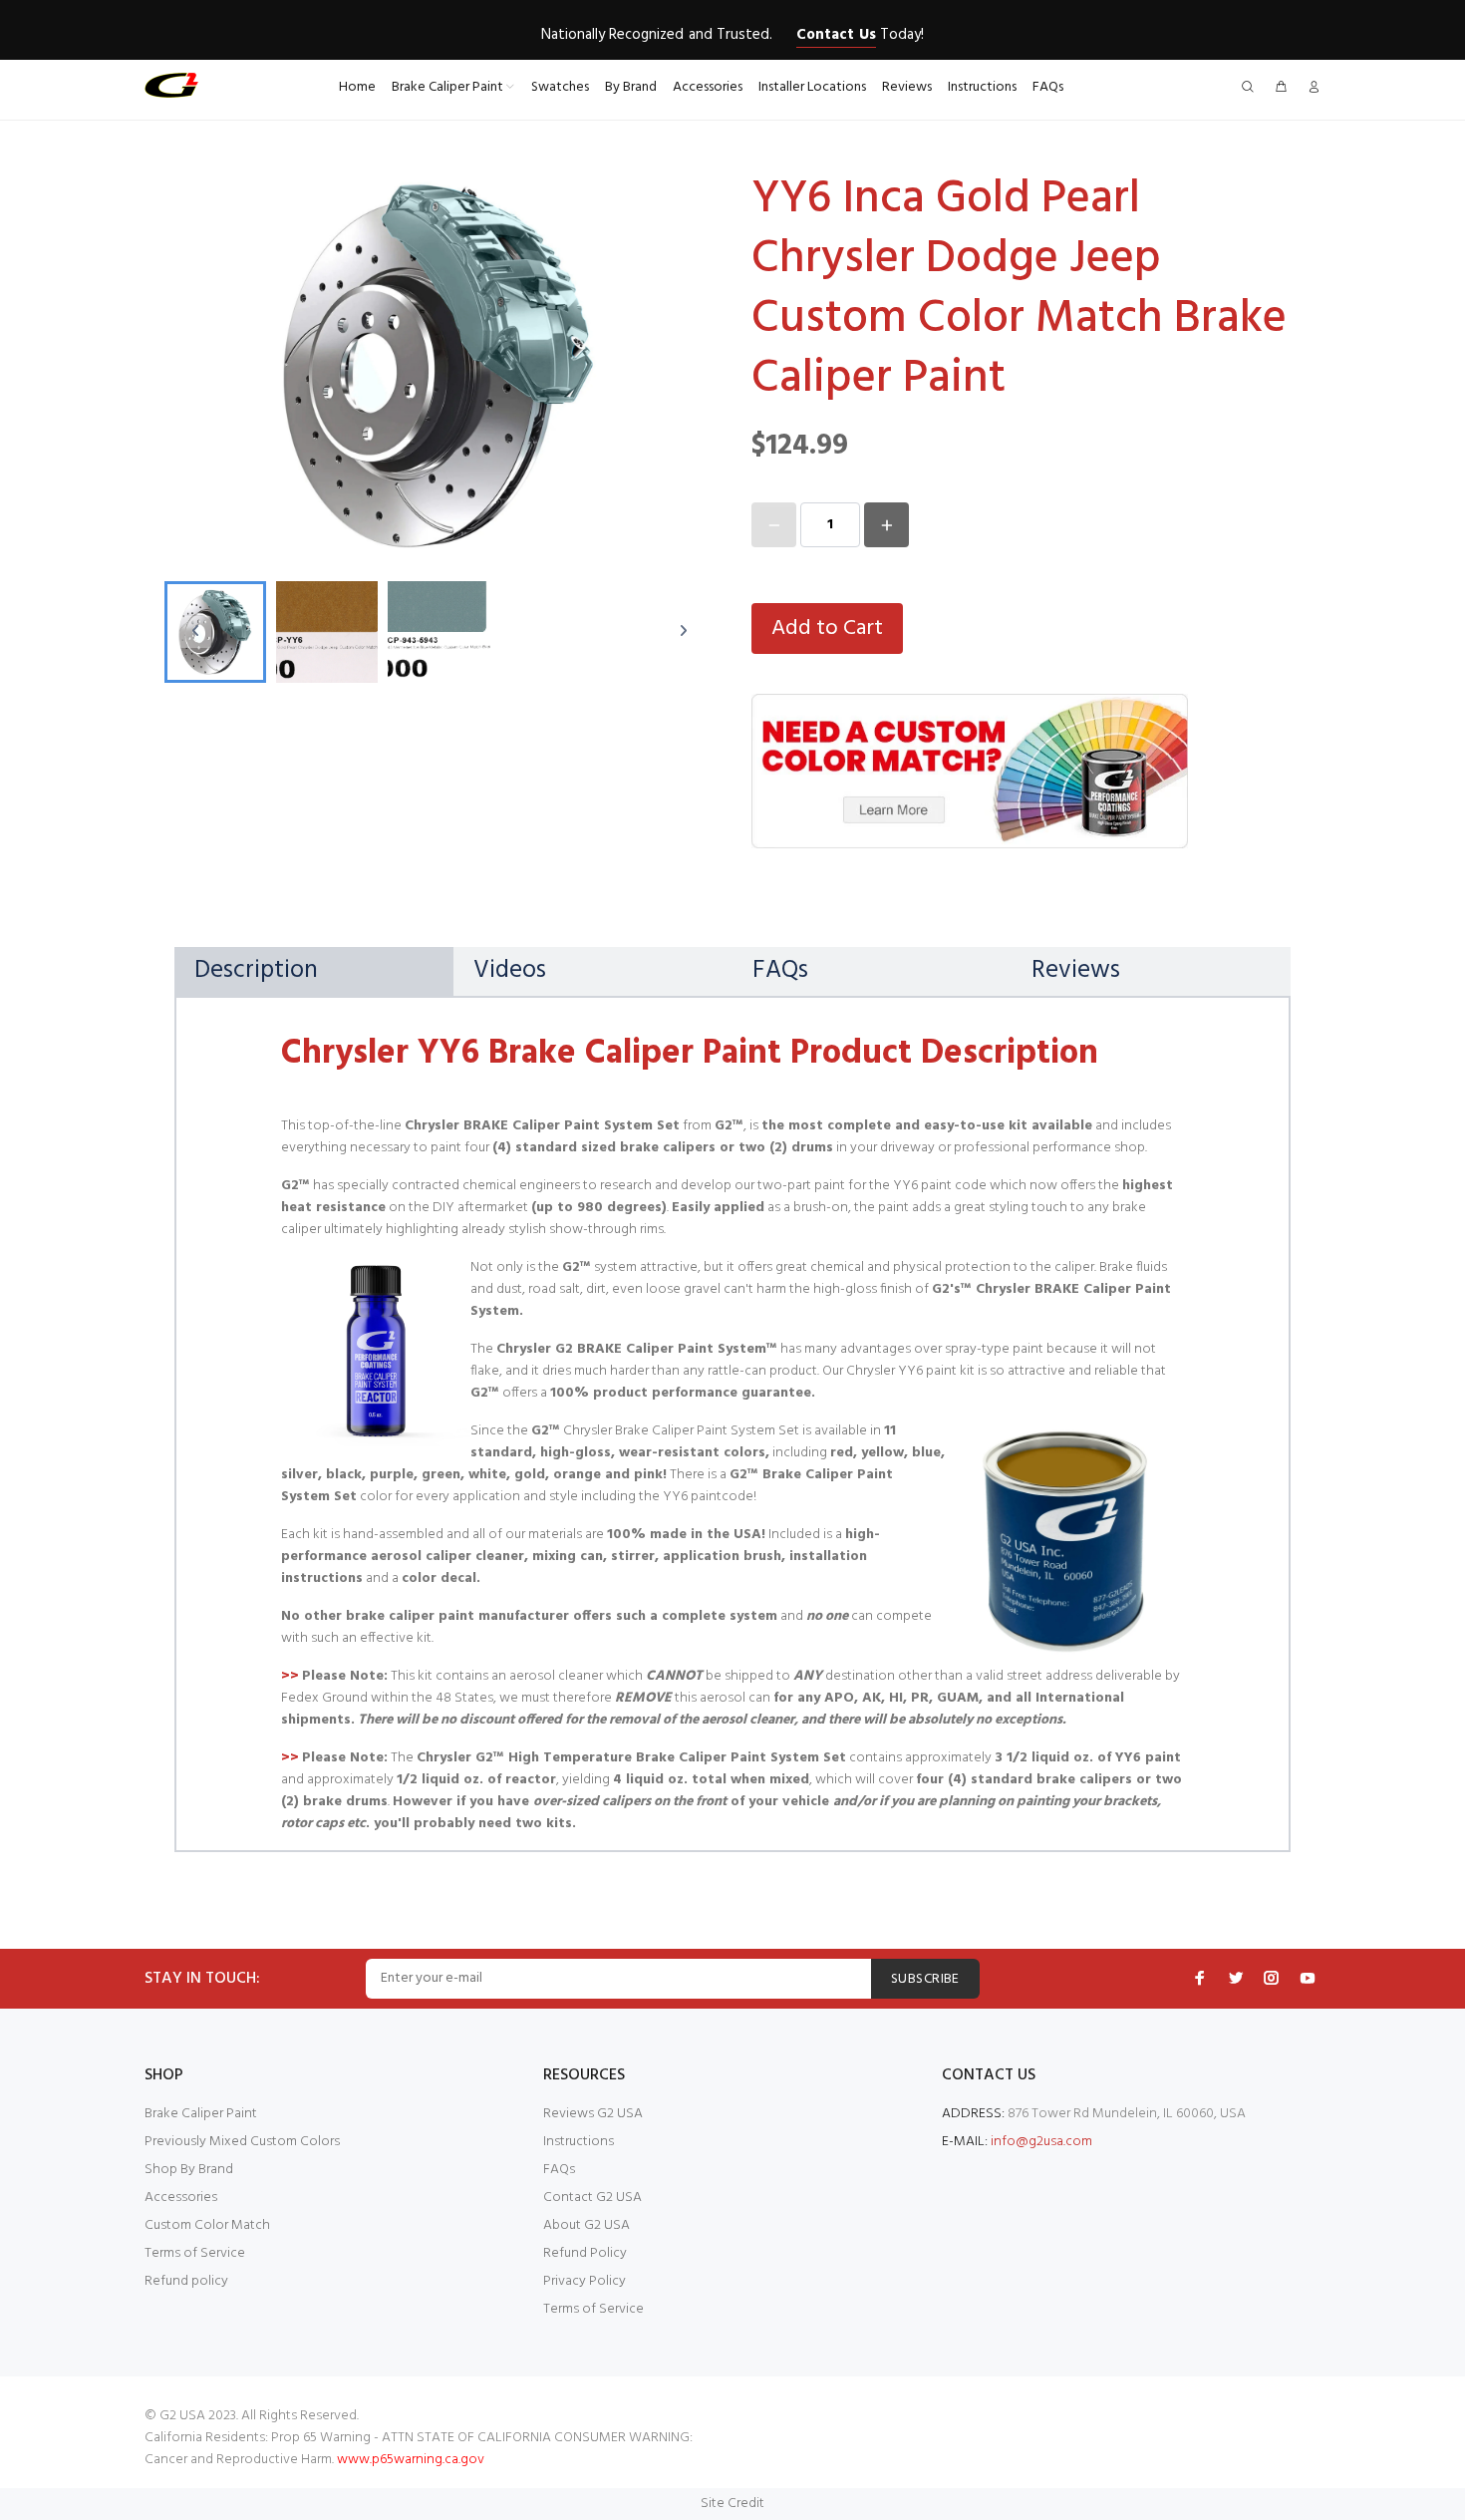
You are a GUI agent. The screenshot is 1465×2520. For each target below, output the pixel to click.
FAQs (559, 2170)
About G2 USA (586, 2225)
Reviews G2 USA (593, 2114)
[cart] (1281, 88)
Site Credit (732, 2504)
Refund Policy (585, 2253)
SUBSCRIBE (925, 1979)
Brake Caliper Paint (201, 2114)
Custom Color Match (207, 2225)
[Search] (1252, 88)
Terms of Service (195, 2253)
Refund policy (186, 2281)
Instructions (579, 2142)
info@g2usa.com (1041, 2142)
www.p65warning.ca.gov (411, 2460)
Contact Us (836, 35)
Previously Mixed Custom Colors (242, 2142)
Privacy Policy (585, 2281)
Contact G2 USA (592, 2198)
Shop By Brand (189, 2170)
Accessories (181, 2198)
